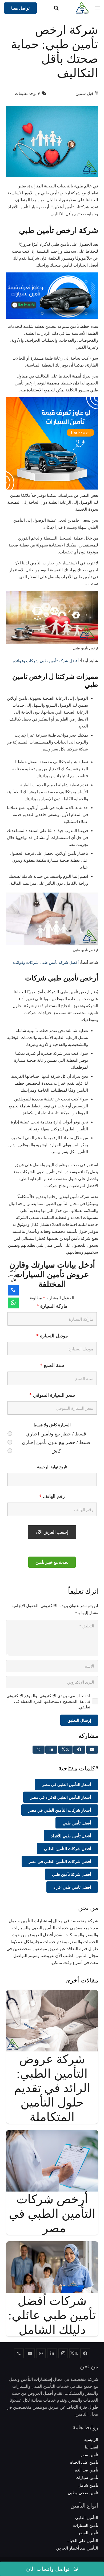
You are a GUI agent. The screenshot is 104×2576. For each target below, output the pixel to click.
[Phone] (13, 1290)
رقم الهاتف (52, 1496)
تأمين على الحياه (84, 2462)
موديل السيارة (52, 1335)
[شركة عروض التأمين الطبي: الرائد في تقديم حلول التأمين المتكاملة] (52, 1993)
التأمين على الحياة (83, 2540)
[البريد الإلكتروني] (30, 2354)
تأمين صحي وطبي (83, 2493)
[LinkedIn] (52, 2354)
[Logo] (82, 8)
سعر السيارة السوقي (52, 1395)
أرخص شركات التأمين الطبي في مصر (52, 2213)
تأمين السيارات (86, 2525)
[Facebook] (85, 2354)
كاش (56, 1451)
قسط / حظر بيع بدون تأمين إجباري (56, 1442)
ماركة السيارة (52, 1306)
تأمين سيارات (87, 2477)
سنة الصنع (52, 1365)
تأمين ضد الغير (86, 2470)
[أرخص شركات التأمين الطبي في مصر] (52, 2134)
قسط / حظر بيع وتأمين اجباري (56, 1434)
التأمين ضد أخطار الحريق (77, 2548)
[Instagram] (63, 2354)
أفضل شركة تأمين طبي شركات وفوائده (46, 661)
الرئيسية (91, 2439)
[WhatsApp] (41, 2354)
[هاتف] (19, 2354)
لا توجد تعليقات (27, 93)
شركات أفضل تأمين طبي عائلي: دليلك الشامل (52, 2315)
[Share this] (79, 1750)
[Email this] (92, 1750)
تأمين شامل (88, 2485)
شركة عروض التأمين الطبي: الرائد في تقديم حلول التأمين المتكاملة (52, 2088)
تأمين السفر (88, 2533)
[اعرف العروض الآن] (13, 1303)
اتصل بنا (91, 2447)
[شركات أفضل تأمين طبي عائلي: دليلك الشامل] (52, 2245)
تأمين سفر (89, 2455)
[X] (74, 2354)
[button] (56, 8)
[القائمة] (97, 8)
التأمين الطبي (87, 2517)
